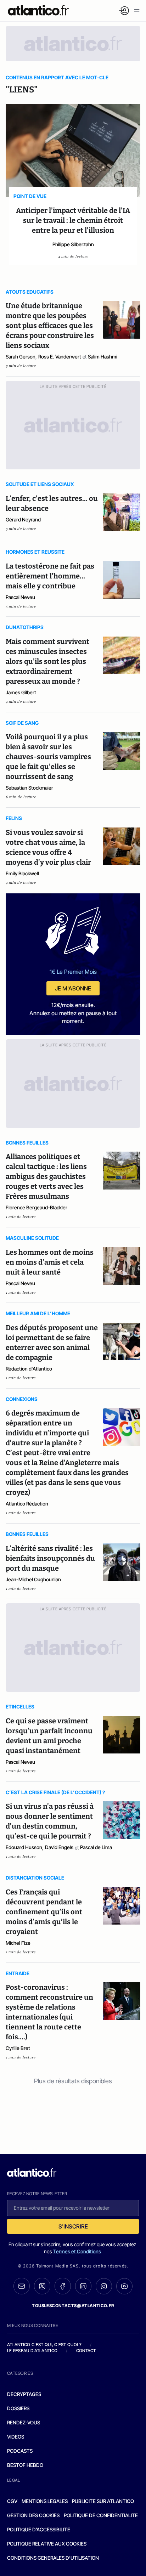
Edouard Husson (24, 1847)
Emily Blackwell (22, 873)
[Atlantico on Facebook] (63, 2286)
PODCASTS (20, 2451)
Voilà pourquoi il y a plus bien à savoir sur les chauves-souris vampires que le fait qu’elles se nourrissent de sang (48, 757)
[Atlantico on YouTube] (124, 2286)
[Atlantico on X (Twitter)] (42, 2286)
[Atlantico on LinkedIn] (83, 2286)
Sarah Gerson (21, 357)
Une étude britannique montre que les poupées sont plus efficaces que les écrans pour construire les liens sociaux (50, 326)
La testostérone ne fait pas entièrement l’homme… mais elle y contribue (50, 576)
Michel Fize (18, 1943)
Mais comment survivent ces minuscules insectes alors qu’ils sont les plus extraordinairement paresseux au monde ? (47, 661)
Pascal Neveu (20, 597)
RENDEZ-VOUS (24, 2422)
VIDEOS (16, 2437)
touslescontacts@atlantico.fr (73, 2306)
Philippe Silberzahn (73, 244)
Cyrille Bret (18, 2048)
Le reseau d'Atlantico (32, 2351)
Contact (86, 2351)
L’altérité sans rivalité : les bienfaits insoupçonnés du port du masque (50, 1558)
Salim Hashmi (103, 357)
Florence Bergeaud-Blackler (36, 1207)
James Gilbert (21, 692)
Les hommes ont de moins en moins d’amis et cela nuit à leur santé (50, 1262)
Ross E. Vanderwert (60, 357)
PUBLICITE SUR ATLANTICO (103, 2501)
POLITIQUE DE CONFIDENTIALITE (101, 2515)
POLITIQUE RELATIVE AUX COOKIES (47, 2544)
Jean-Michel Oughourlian (33, 1579)
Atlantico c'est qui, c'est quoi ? (44, 2345)
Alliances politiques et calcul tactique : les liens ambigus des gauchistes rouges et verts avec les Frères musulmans (46, 1176)
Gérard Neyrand (23, 519)
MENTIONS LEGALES (45, 2501)
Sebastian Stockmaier (29, 788)
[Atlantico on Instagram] (104, 2286)
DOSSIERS (18, 2408)
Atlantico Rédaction (27, 1504)
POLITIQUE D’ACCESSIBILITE (39, 2529)
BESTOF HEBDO (25, 2465)
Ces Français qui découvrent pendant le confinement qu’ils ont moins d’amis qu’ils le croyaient (44, 1912)
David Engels (59, 1847)
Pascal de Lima (96, 1847)
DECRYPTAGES (24, 2394)
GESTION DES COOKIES (33, 2515)
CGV (12, 2501)
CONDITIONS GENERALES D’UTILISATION (53, 2558)
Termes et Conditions (77, 2251)
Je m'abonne (73, 988)
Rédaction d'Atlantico (29, 1369)
